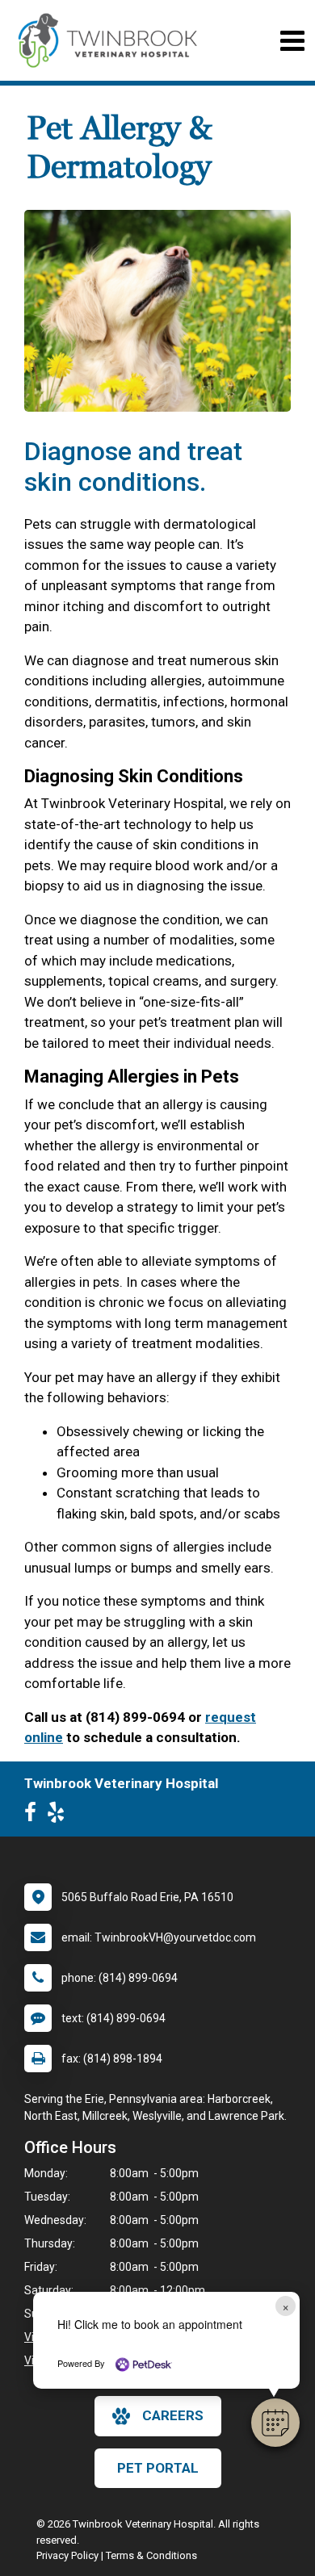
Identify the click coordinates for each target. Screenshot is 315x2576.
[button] (275, 2423)
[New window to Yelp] (60, 1816)
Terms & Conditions (151, 2555)
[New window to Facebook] (34, 1816)
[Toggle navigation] (292, 41)
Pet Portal (158, 2468)
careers (173, 2415)
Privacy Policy (67, 2555)
